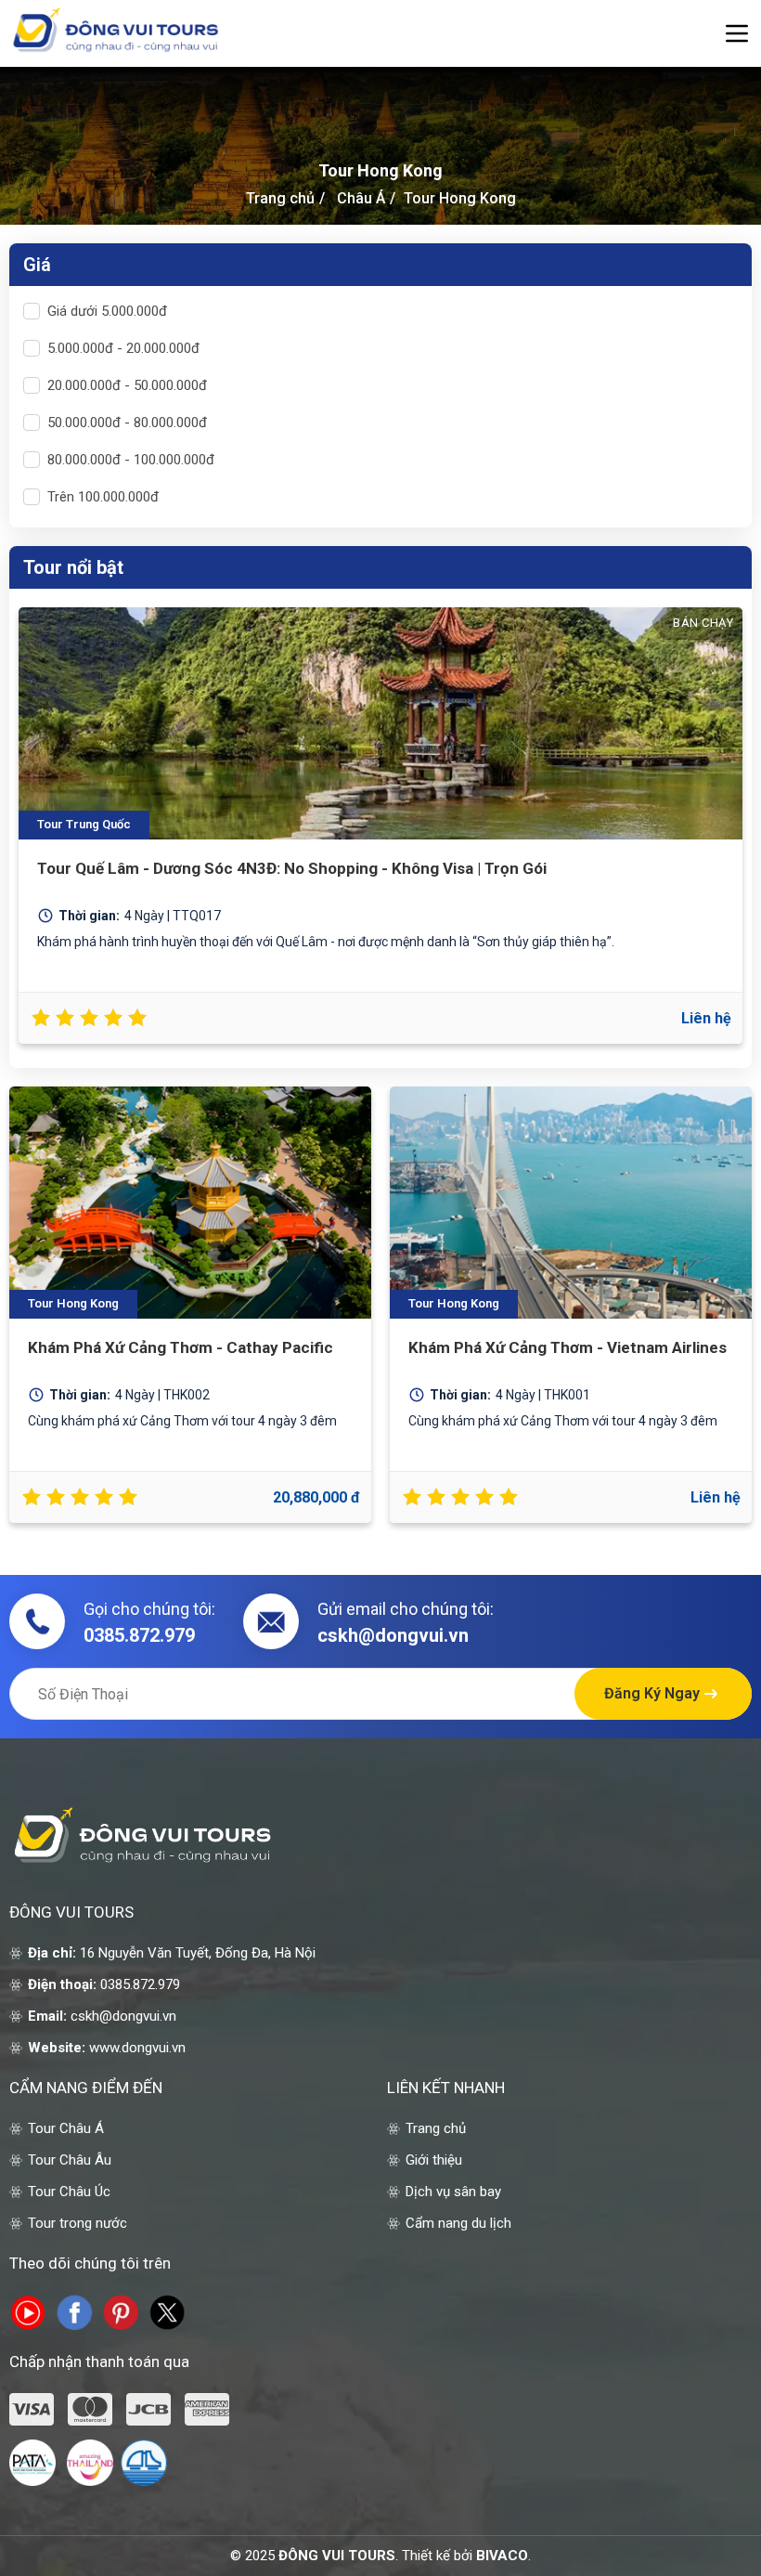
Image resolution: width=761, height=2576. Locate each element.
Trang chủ (280, 198)
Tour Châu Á (66, 2128)
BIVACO (502, 2556)
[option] (380, 828)
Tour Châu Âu (70, 2160)
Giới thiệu (434, 2160)
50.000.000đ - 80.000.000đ (127, 423)
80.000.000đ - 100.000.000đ (131, 460)
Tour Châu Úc (69, 2192)
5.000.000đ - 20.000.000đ (123, 348)
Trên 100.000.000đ (103, 497)
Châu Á (361, 198)
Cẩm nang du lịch (458, 2223)
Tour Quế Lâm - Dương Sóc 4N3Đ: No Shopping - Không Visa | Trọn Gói (292, 868)
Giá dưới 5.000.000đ (107, 311)
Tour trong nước (77, 2223)
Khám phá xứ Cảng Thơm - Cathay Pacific (181, 1347)
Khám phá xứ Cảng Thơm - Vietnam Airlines (568, 1347)
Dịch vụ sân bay (453, 2192)
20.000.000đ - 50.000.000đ (127, 385)
